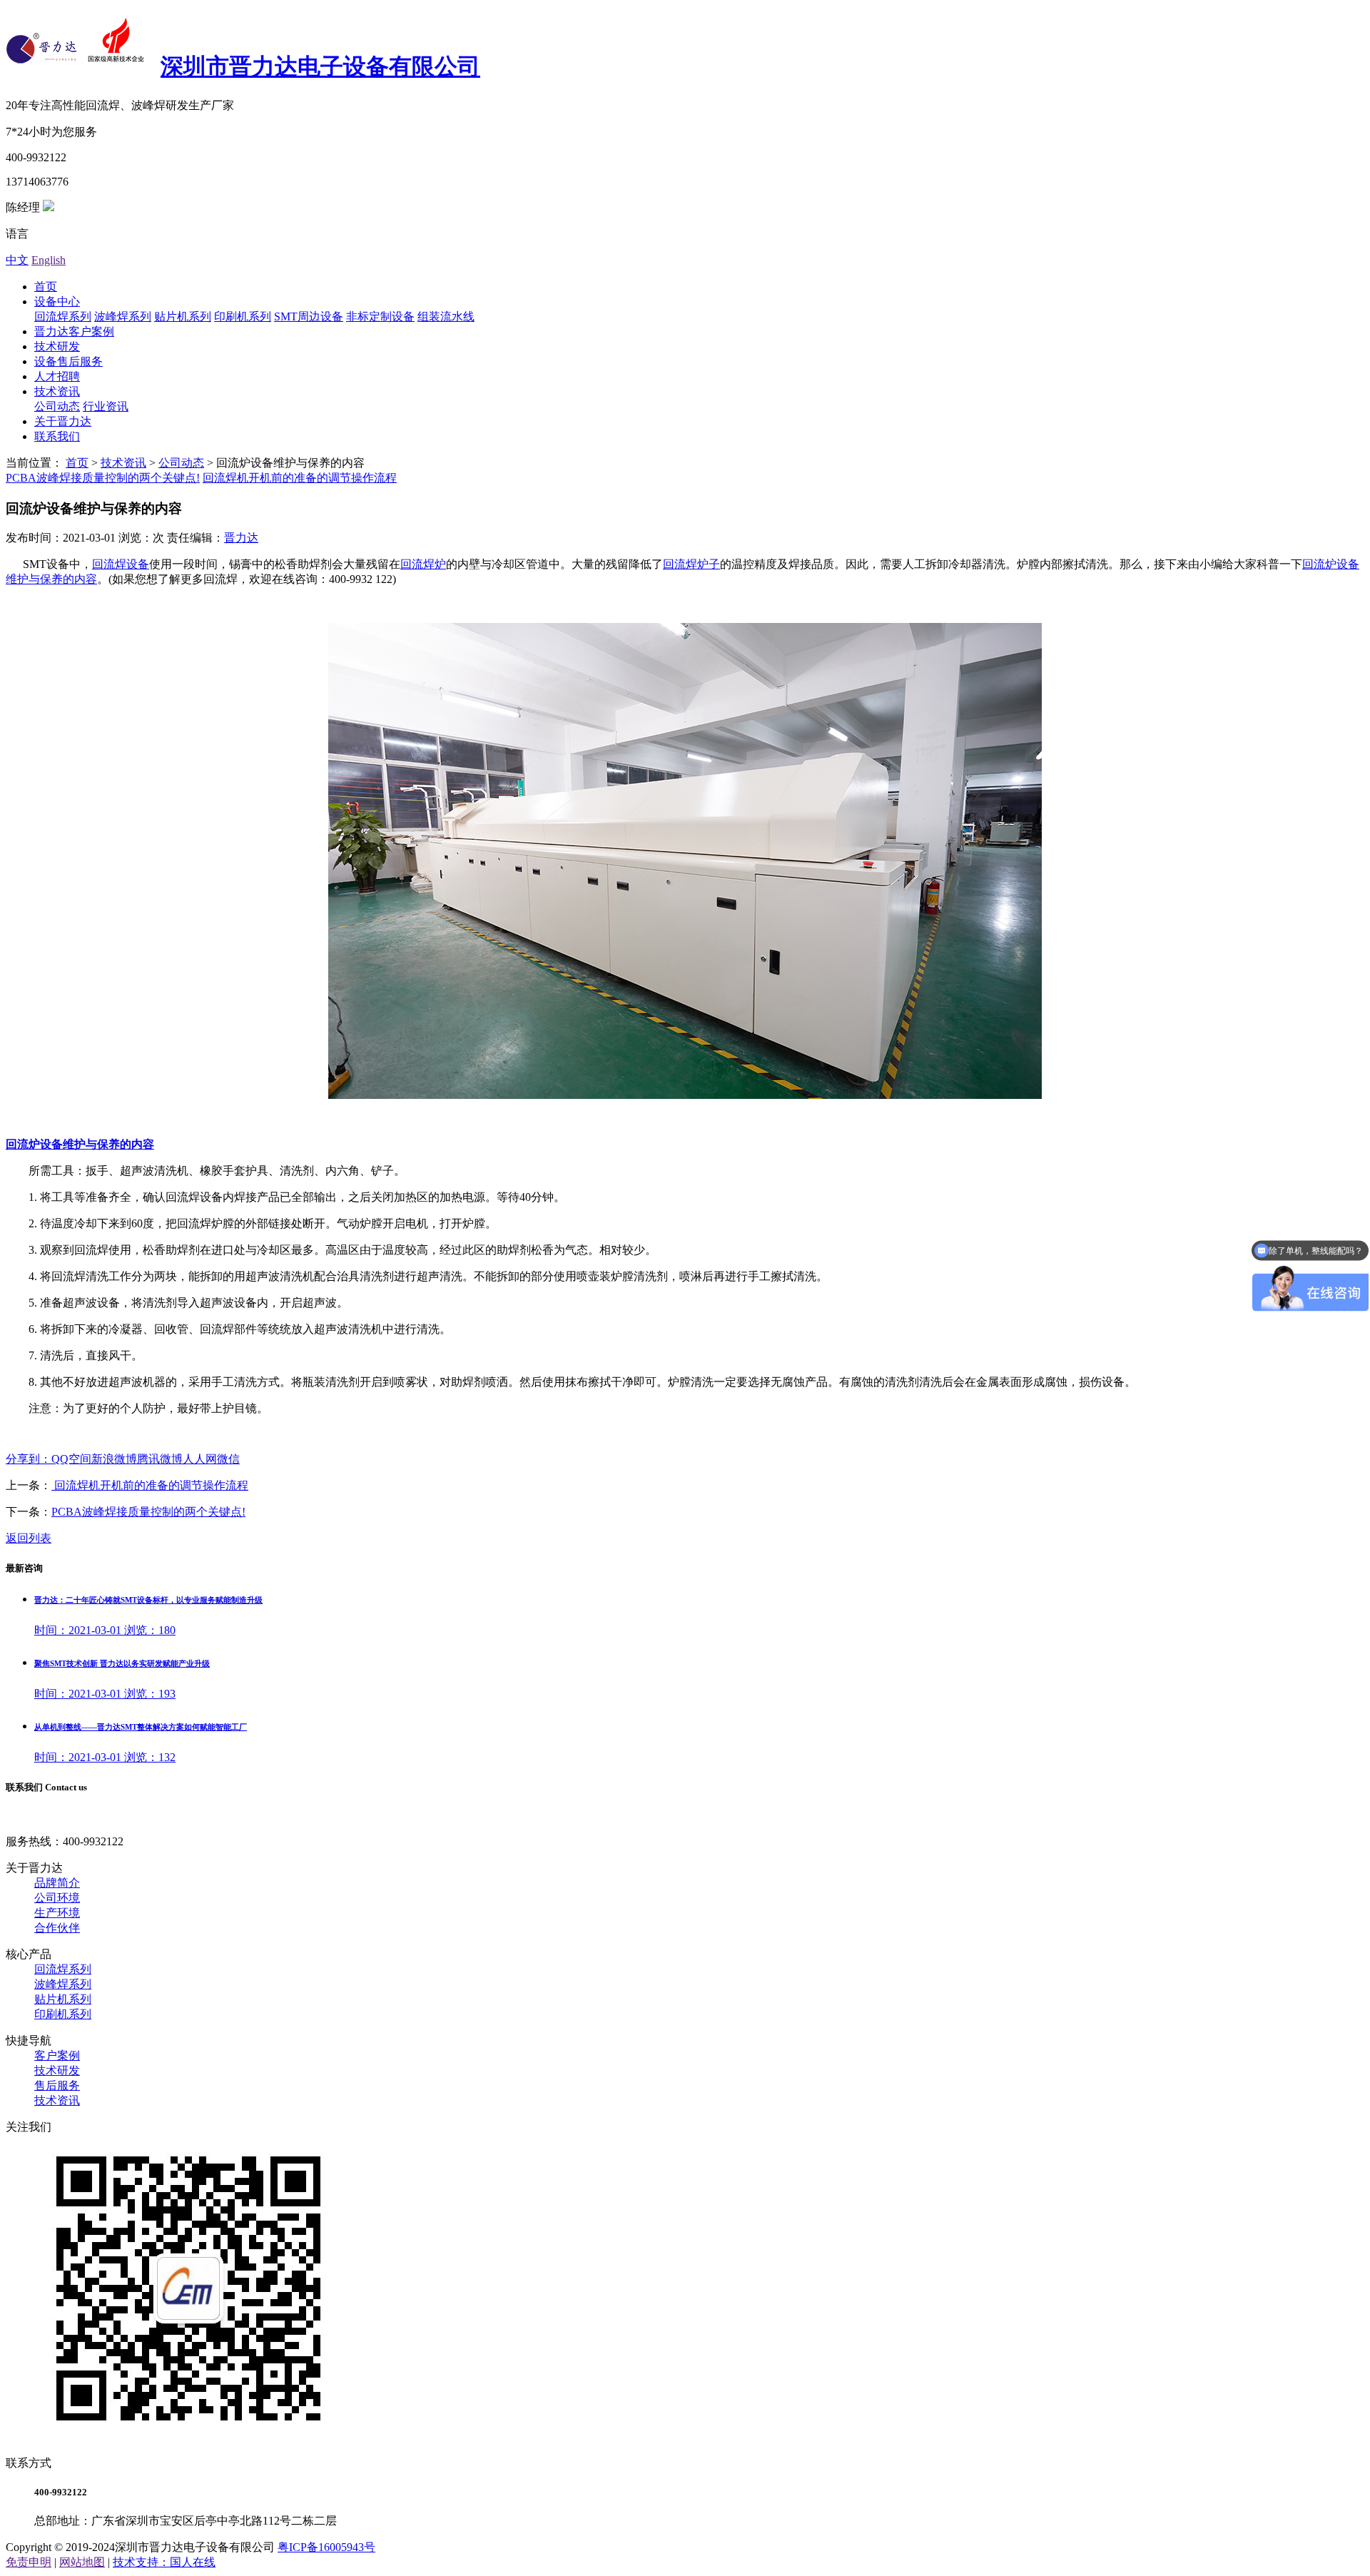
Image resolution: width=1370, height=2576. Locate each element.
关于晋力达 (63, 421)
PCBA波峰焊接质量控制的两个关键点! (103, 478)
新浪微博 (114, 1459)
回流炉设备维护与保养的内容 (80, 1144)
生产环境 (57, 1913)
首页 (46, 286)
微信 (228, 1459)
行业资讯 (106, 406)
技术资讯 (57, 391)
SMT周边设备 (309, 316)
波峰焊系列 (123, 316)
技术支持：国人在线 (164, 2562)
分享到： (29, 1459)
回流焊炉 (423, 564)
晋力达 (241, 538)
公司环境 (57, 1898)
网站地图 (82, 2562)
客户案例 (57, 2055)
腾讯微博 (160, 1459)
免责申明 (29, 2562)
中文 (17, 260)
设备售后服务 (68, 361)
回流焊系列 (63, 316)
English (49, 260)
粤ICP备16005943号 (326, 2547)
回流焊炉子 (691, 564)
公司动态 (57, 406)
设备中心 (57, 301)
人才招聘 (57, 376)
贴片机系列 (183, 316)
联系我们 (57, 436)
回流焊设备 (121, 564)
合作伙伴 (57, 1928)
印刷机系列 (243, 316)
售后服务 (57, 2085)
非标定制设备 (380, 316)
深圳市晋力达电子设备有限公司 (320, 66)
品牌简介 (57, 1883)
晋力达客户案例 (74, 331)
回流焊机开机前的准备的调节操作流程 (300, 478)
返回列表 (29, 1538)
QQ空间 (71, 1459)
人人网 (200, 1459)
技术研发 (57, 346)
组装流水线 (446, 316)
